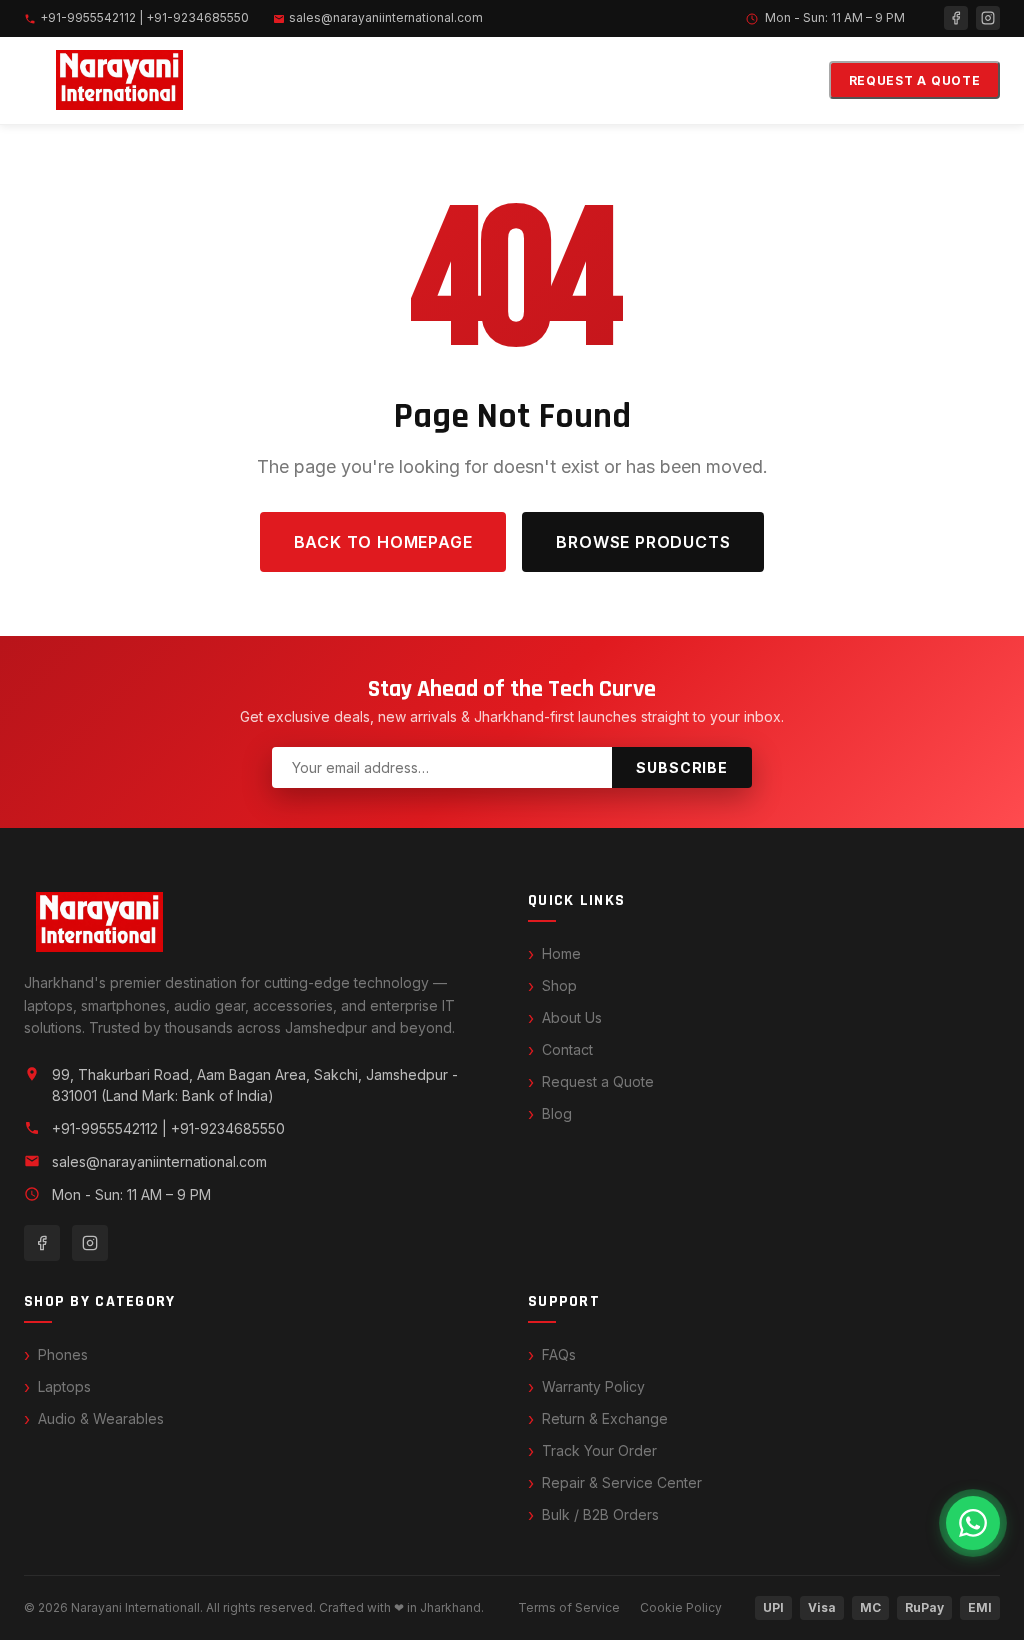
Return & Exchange (605, 1418)
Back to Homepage (383, 542)
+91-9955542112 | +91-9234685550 (144, 17)
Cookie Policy (681, 1607)
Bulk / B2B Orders (600, 1514)
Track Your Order (599, 1450)
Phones (63, 1354)
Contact (567, 1049)
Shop (559, 985)
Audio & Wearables (101, 1418)
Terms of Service (569, 1607)
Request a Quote (915, 80)
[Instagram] (988, 18)
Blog (557, 1113)
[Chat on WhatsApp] (973, 1523)
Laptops (64, 1386)
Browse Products (643, 542)
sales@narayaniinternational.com (386, 17)
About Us (572, 1017)
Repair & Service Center (622, 1482)
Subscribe (682, 767)
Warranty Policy (593, 1386)
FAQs (559, 1354)
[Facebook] (956, 18)
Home (561, 953)
